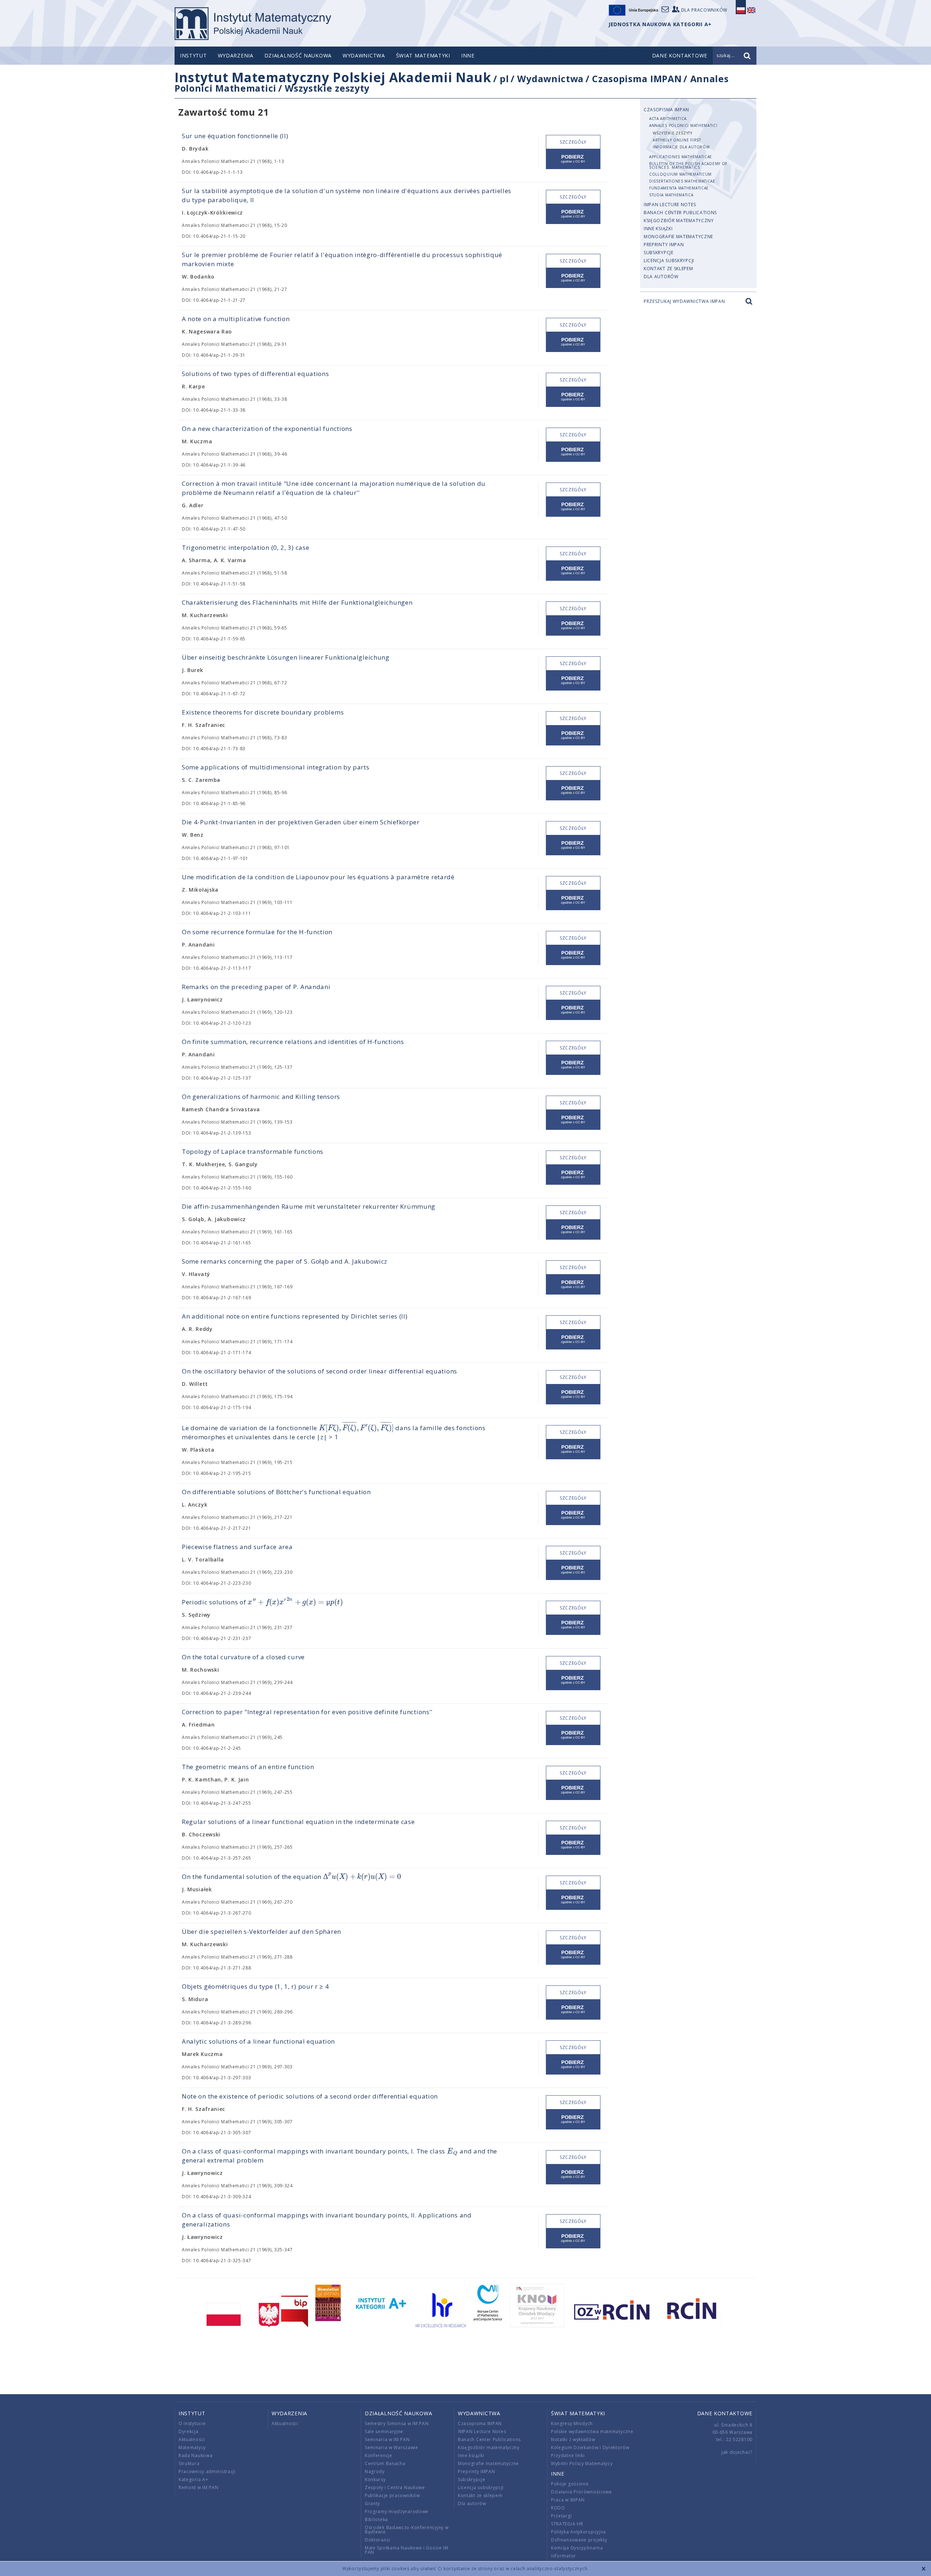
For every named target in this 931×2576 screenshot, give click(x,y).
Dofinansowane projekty (579, 2540)
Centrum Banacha (385, 2463)
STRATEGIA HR (567, 2524)
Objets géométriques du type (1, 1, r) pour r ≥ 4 (255, 1986)
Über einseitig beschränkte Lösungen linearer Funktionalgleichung (286, 657)
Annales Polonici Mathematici (683, 125)
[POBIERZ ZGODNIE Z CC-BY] (573, 159)
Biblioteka (376, 2519)
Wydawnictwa (364, 55)
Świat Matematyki (423, 55)
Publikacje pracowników (392, 2495)
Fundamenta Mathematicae (679, 188)
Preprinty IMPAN (664, 245)
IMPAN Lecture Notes (670, 205)
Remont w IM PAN (199, 2487)
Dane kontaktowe (725, 2413)
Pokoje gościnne (570, 2484)
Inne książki (658, 229)
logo (253, 24)
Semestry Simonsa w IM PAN (397, 2423)
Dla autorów (661, 277)
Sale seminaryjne (384, 2431)
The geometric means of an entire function (248, 1767)
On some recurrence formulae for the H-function (257, 932)
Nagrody (375, 2471)
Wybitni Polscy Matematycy (582, 2463)
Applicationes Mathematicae (681, 157)
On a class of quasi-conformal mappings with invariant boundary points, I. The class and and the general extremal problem (339, 2155)
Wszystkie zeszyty (327, 88)
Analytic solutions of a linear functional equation (258, 2041)
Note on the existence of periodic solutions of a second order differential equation (310, 2096)
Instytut (193, 55)
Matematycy (192, 2447)
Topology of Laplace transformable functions (253, 1151)
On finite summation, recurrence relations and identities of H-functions (293, 1042)
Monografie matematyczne (678, 237)
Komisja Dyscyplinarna (577, 2548)
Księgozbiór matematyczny (679, 221)
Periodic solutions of (262, 1602)
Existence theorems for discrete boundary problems (263, 712)
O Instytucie (192, 2423)
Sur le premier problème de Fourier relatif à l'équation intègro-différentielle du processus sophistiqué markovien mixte (342, 259)
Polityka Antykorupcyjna (578, 2532)
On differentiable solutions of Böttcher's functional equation (276, 1492)
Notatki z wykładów (573, 2439)
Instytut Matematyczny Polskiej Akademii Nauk (333, 77)
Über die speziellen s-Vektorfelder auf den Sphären (261, 1931)
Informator (564, 2556)
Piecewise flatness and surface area (237, 1547)
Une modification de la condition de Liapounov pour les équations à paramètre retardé (318, 877)
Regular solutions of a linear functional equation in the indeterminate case (298, 1822)
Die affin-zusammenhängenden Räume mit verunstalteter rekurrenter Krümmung (309, 1206)
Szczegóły (573, 142)
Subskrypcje (659, 253)
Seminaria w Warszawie (391, 2447)
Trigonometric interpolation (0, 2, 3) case (245, 547)
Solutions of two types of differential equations (255, 374)
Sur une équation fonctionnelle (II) (235, 136)
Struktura (189, 2463)
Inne (468, 55)
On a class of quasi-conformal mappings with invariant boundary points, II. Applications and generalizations (327, 2220)
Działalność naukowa (298, 55)
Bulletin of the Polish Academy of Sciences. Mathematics (688, 165)
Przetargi (561, 2516)
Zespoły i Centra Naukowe (395, 2487)
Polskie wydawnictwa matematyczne (592, 2431)
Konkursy (375, 2479)
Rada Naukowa (195, 2455)
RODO (558, 2508)
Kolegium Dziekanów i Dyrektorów (590, 2447)
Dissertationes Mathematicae (682, 181)
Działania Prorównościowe (582, 2492)
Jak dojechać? (737, 2452)
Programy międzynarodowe (397, 2511)
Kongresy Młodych (572, 2423)
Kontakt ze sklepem (668, 269)
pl (504, 79)
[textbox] (356, 1428)
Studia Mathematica (671, 195)
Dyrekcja (189, 2431)
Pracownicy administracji (207, 2471)
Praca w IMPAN (568, 2500)
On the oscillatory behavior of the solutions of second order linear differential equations (319, 1371)
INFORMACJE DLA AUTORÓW (681, 147)
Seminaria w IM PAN (387, 2439)
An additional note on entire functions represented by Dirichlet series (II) (295, 1316)
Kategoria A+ (193, 2479)
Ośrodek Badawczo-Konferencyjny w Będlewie (407, 2530)
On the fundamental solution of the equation (291, 1877)
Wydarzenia (236, 55)
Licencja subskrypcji (669, 261)
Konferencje (379, 2455)
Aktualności (192, 2439)
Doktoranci (377, 2540)
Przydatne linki (568, 2455)
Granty (372, 2503)
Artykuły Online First (677, 140)
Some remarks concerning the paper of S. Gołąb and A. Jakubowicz (285, 1261)
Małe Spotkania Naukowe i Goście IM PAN (407, 2550)
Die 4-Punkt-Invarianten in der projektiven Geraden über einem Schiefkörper (301, 822)
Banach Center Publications (680, 213)
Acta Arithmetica (668, 119)
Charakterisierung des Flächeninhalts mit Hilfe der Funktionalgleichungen (297, 602)
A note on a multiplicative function (236, 319)
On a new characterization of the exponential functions (267, 429)
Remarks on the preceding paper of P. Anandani (256, 987)
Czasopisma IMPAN (637, 79)
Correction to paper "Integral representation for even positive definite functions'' (307, 1712)
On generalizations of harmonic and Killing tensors (261, 1097)
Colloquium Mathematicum (680, 174)
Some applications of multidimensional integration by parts (276, 767)
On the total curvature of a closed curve (243, 1657)
